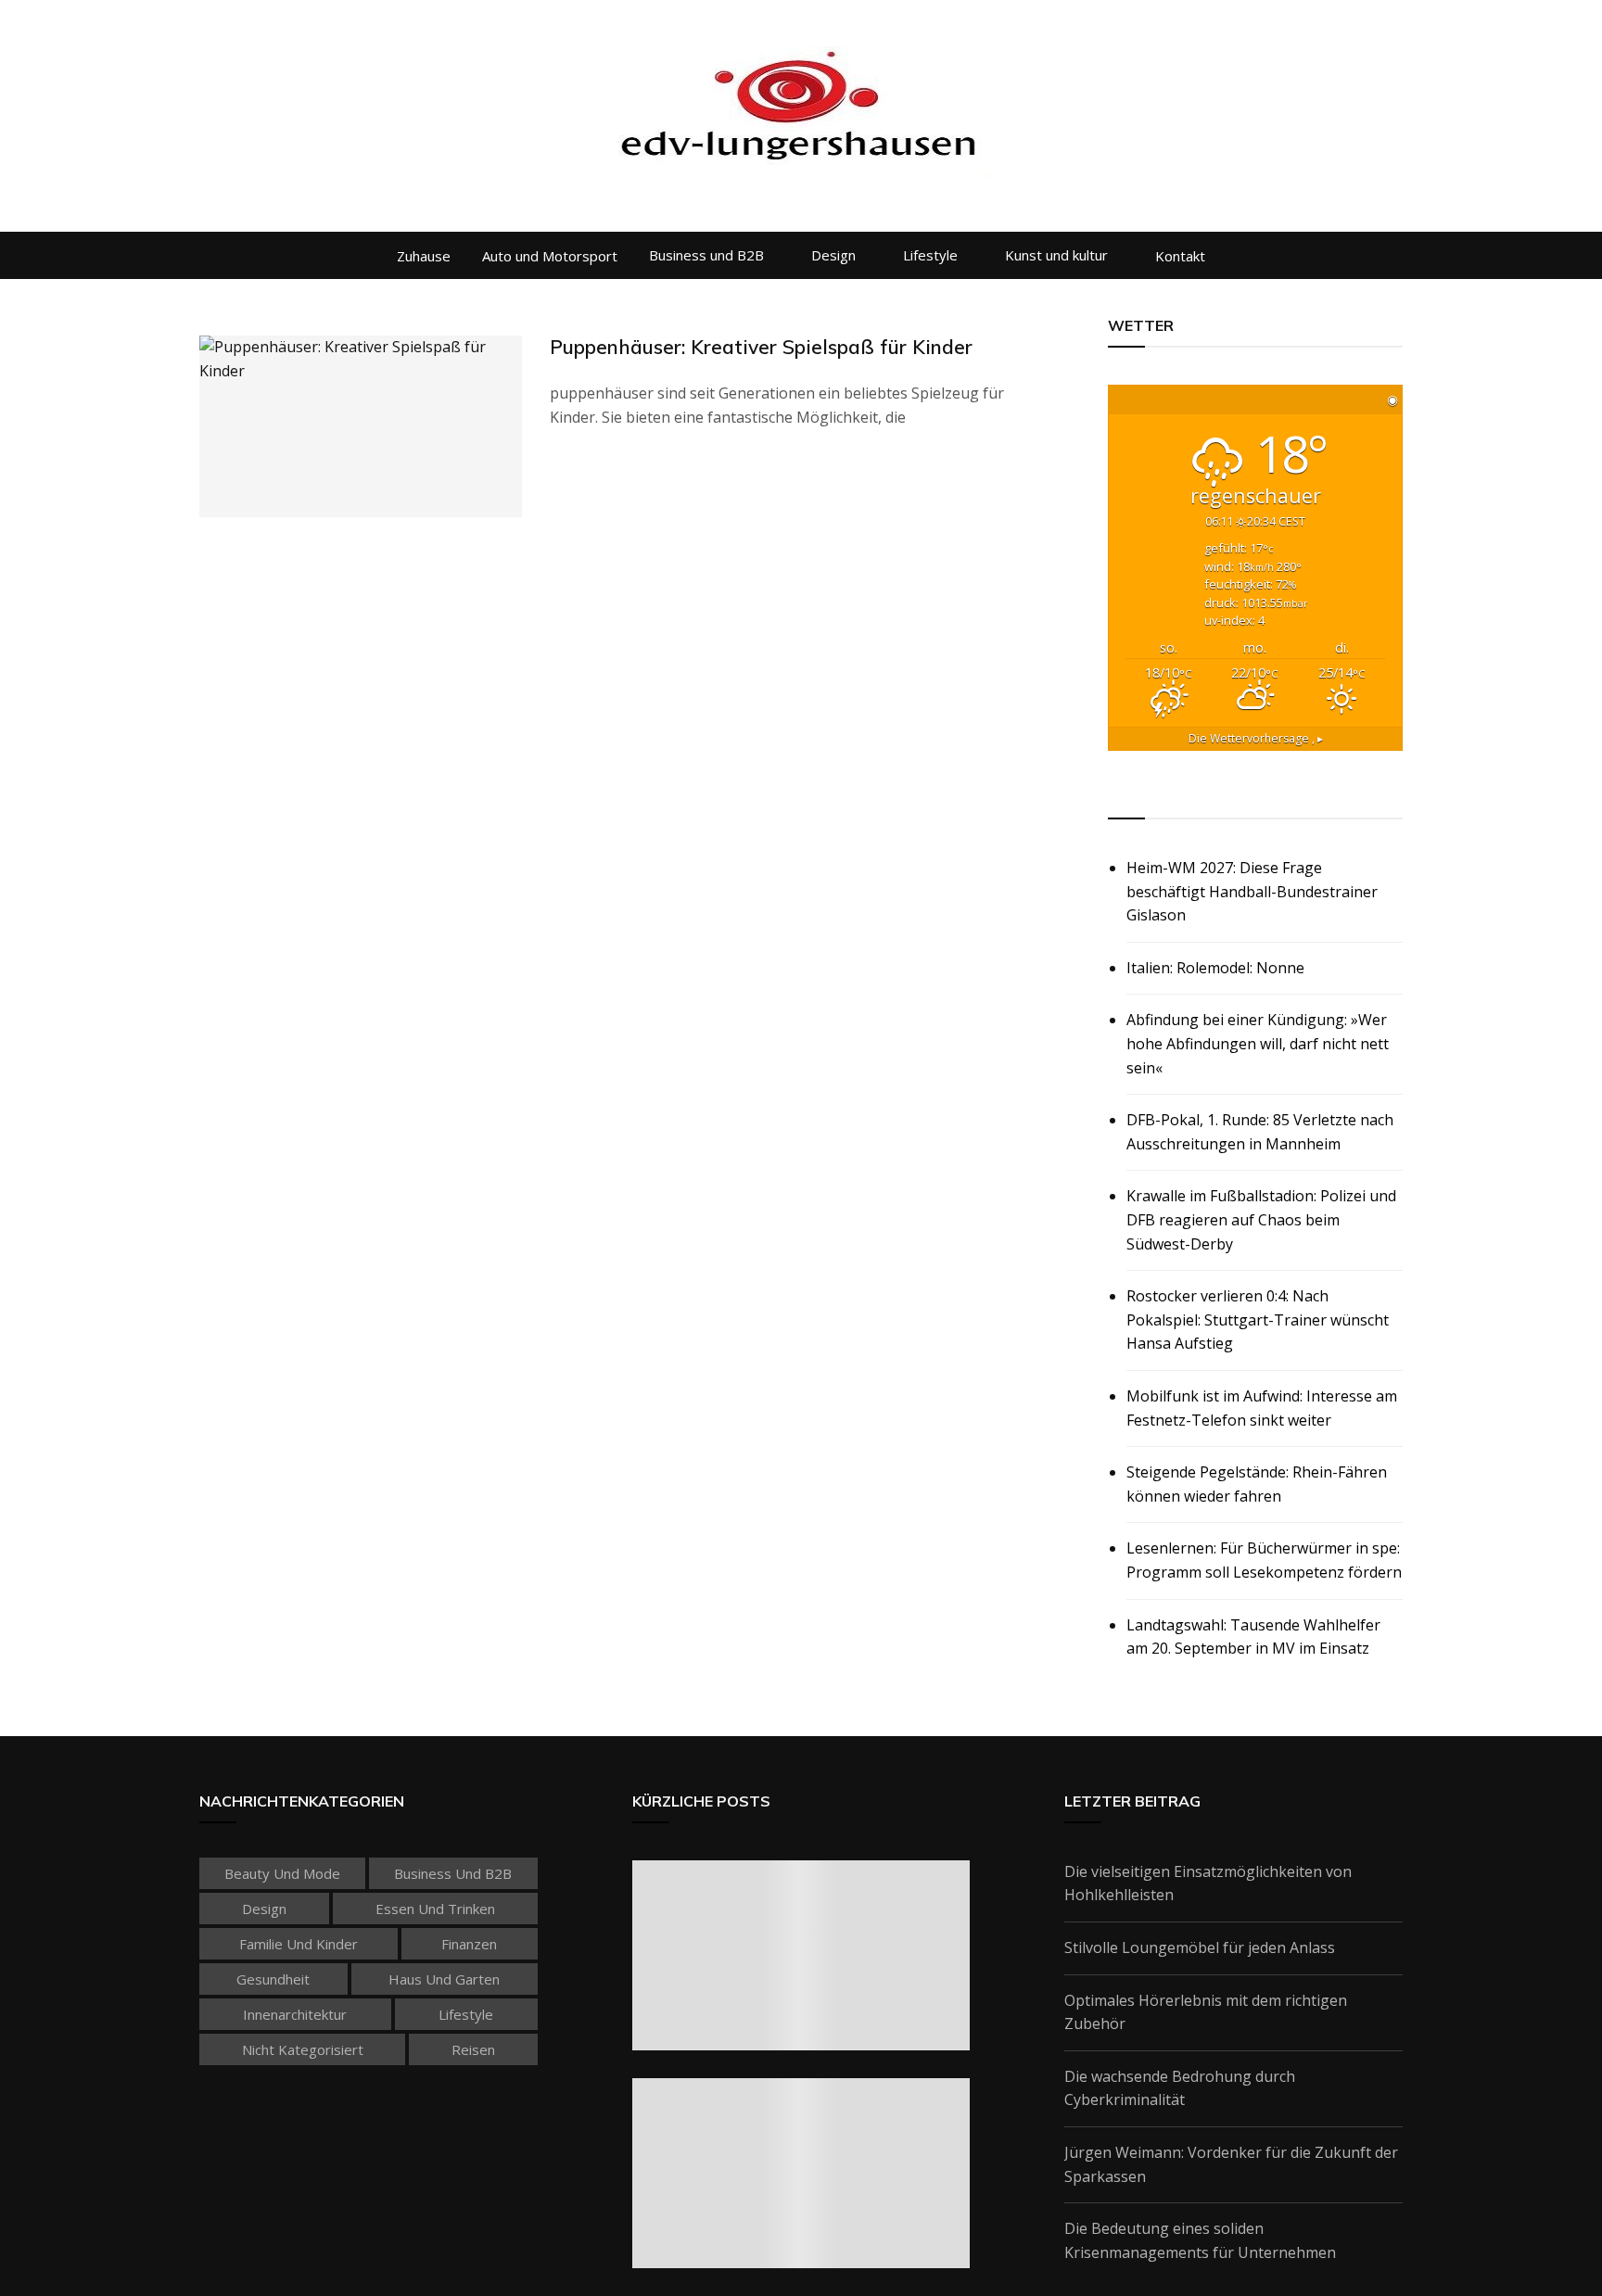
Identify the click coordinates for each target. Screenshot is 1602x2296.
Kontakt (1180, 256)
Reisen (473, 2049)
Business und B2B (706, 255)
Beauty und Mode (282, 1873)
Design (833, 255)
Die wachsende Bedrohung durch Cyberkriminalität (1180, 2088)
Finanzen (469, 1944)
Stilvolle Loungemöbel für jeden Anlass (1200, 1947)
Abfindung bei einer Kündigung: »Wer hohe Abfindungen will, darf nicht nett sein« (1258, 1043)
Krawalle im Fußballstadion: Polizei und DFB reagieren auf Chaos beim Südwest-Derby (1261, 1219)
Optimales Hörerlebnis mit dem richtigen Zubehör (1206, 2012)
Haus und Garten (444, 1979)
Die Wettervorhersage (1256, 738)
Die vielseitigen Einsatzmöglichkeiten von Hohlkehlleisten (1208, 1884)
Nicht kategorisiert (303, 2049)
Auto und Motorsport (550, 256)
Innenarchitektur (295, 2014)
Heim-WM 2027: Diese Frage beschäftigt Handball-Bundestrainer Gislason (1252, 891)
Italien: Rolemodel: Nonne (1215, 968)
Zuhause (424, 256)
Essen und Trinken (435, 1909)
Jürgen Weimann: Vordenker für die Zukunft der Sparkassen (1231, 2164)
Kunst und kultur (1056, 255)
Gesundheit (273, 1979)
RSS (1123, 797)
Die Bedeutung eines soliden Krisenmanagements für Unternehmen (1200, 2240)
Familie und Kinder (299, 1944)
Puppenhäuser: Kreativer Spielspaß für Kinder (761, 347)
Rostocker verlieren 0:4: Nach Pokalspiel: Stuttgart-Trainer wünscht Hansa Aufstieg (1258, 1319)
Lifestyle (930, 255)
